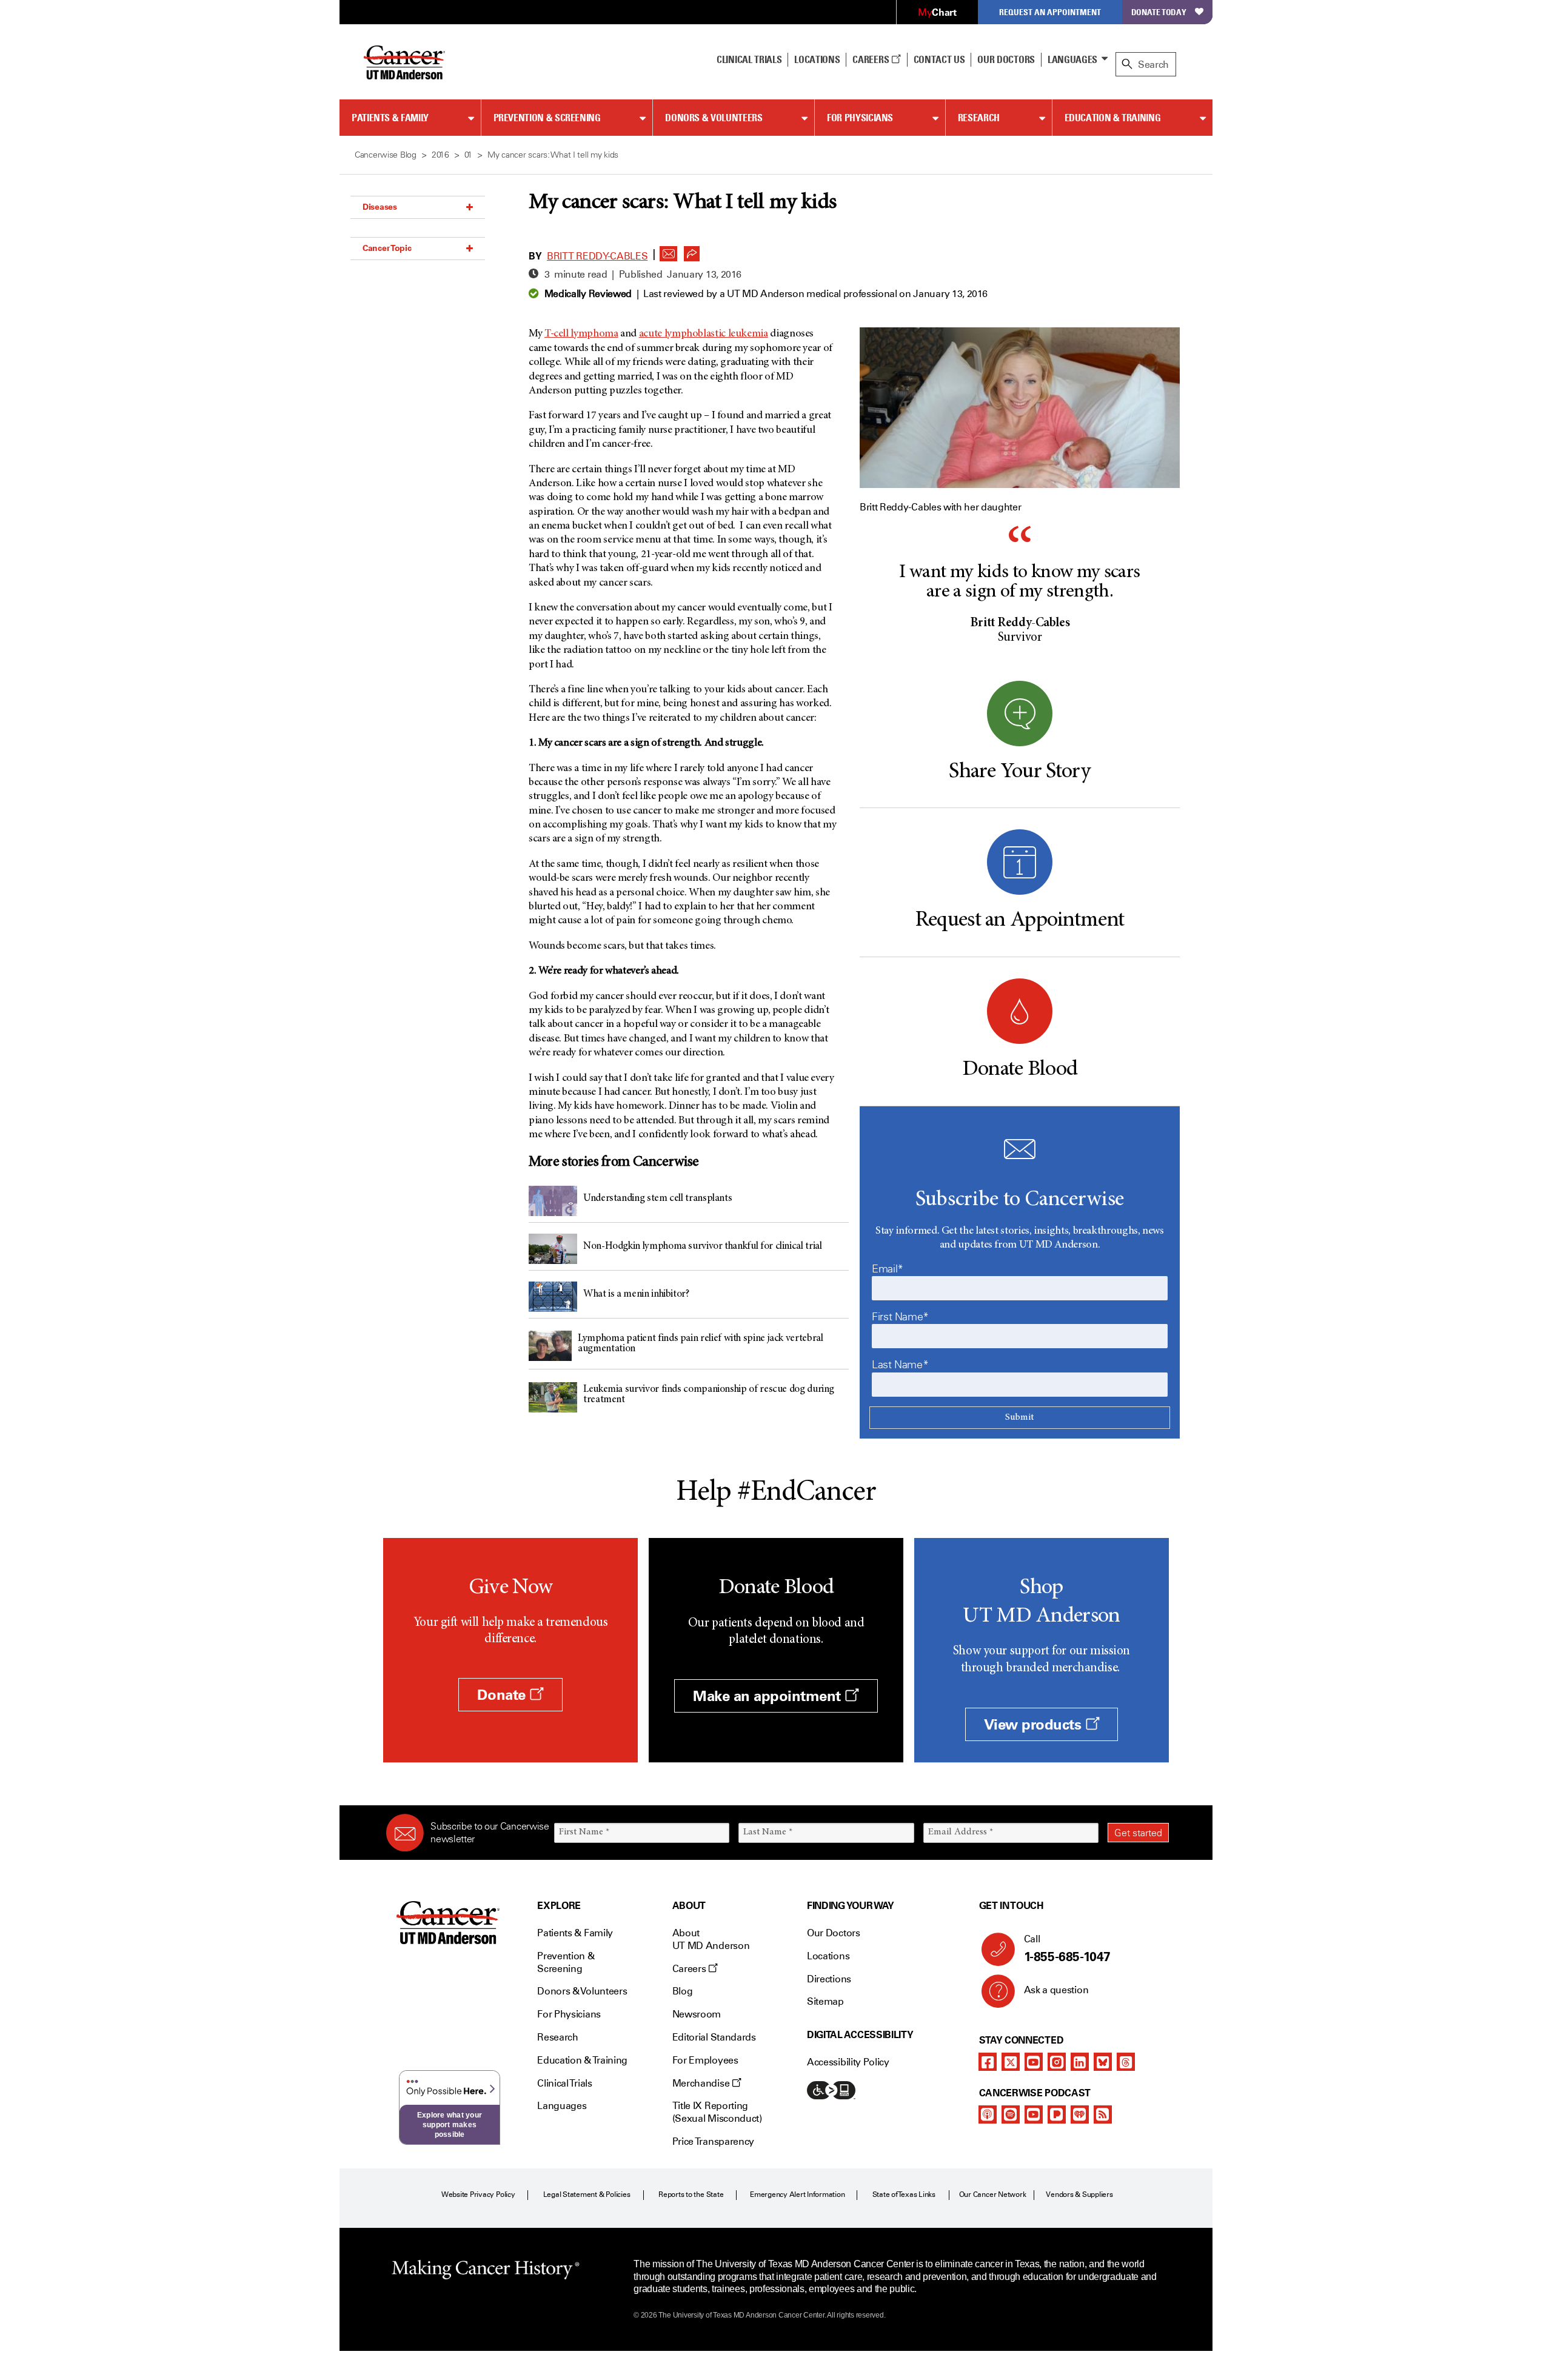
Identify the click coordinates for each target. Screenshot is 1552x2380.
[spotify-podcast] (1011, 2114)
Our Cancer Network (993, 2194)
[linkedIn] (1080, 2062)
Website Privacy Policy (478, 2194)
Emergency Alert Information (798, 2194)
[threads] (1126, 2062)
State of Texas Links (904, 2194)
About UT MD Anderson (711, 1939)
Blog (683, 1991)
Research (979, 118)
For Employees (705, 2060)
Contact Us (939, 59)
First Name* (900, 1317)
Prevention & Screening (547, 118)
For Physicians (860, 118)
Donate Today (1159, 12)
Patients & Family (390, 118)
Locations (828, 1956)
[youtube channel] (1034, 2062)
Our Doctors (1006, 59)
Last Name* (900, 1365)
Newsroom (697, 2014)
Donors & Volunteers (714, 118)
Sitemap (825, 2001)
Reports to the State (691, 2194)
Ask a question (1056, 1990)
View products (1035, 1724)
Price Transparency (713, 2141)
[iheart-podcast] (1080, 2114)
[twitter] (1011, 2062)
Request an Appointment (1050, 12)
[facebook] (988, 2062)
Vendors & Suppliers (1079, 2194)
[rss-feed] (1103, 2114)
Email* (888, 1269)
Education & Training (1113, 118)
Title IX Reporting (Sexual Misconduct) (717, 2112)
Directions (829, 1979)
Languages (1072, 59)
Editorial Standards (714, 2037)
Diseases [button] (380, 207)
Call (1067, 1949)
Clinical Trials (749, 59)
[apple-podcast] (988, 2114)
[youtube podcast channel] (1034, 2114)
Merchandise (702, 2083)
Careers (871, 59)
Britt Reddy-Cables (597, 256)
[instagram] (1057, 2062)
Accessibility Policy (848, 2062)
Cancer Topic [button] (387, 248)
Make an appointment (769, 1696)
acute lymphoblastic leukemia (704, 334)
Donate (503, 1695)
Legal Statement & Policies (587, 2194)
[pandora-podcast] (1057, 2114)
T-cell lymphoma (581, 334)
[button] (669, 250)
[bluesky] (1103, 2062)
